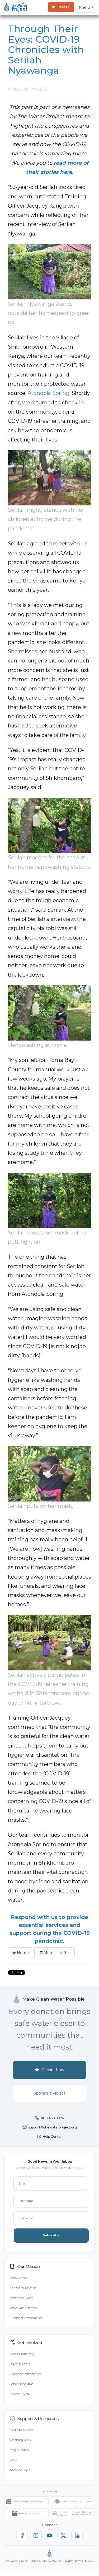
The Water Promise (23, 2288)
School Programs (22, 2384)
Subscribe (51, 2235)
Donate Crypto (20, 2394)
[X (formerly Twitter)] (63, 2535)
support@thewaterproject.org (53, 2127)
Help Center (52, 2136)
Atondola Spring (49, 393)
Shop (13, 2460)
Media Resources (22, 2430)
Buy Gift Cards (20, 2364)
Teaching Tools (20, 2440)
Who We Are (19, 2278)
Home (22, 1953)
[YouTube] (50, 2535)
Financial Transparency (26, 2318)
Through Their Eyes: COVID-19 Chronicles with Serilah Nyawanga (46, 49)
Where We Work (21, 2298)
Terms (79, 2561)
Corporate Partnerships (26, 2374)
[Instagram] (36, 2535)
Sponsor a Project (49, 2093)
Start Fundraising (22, 2354)
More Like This (56, 1953)
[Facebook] (22, 2535)
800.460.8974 (52, 2118)
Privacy (68, 2561)
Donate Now (53, 2070)
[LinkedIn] (77, 2535)
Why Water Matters (23, 2308)
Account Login (20, 2470)
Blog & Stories (19, 2450)
